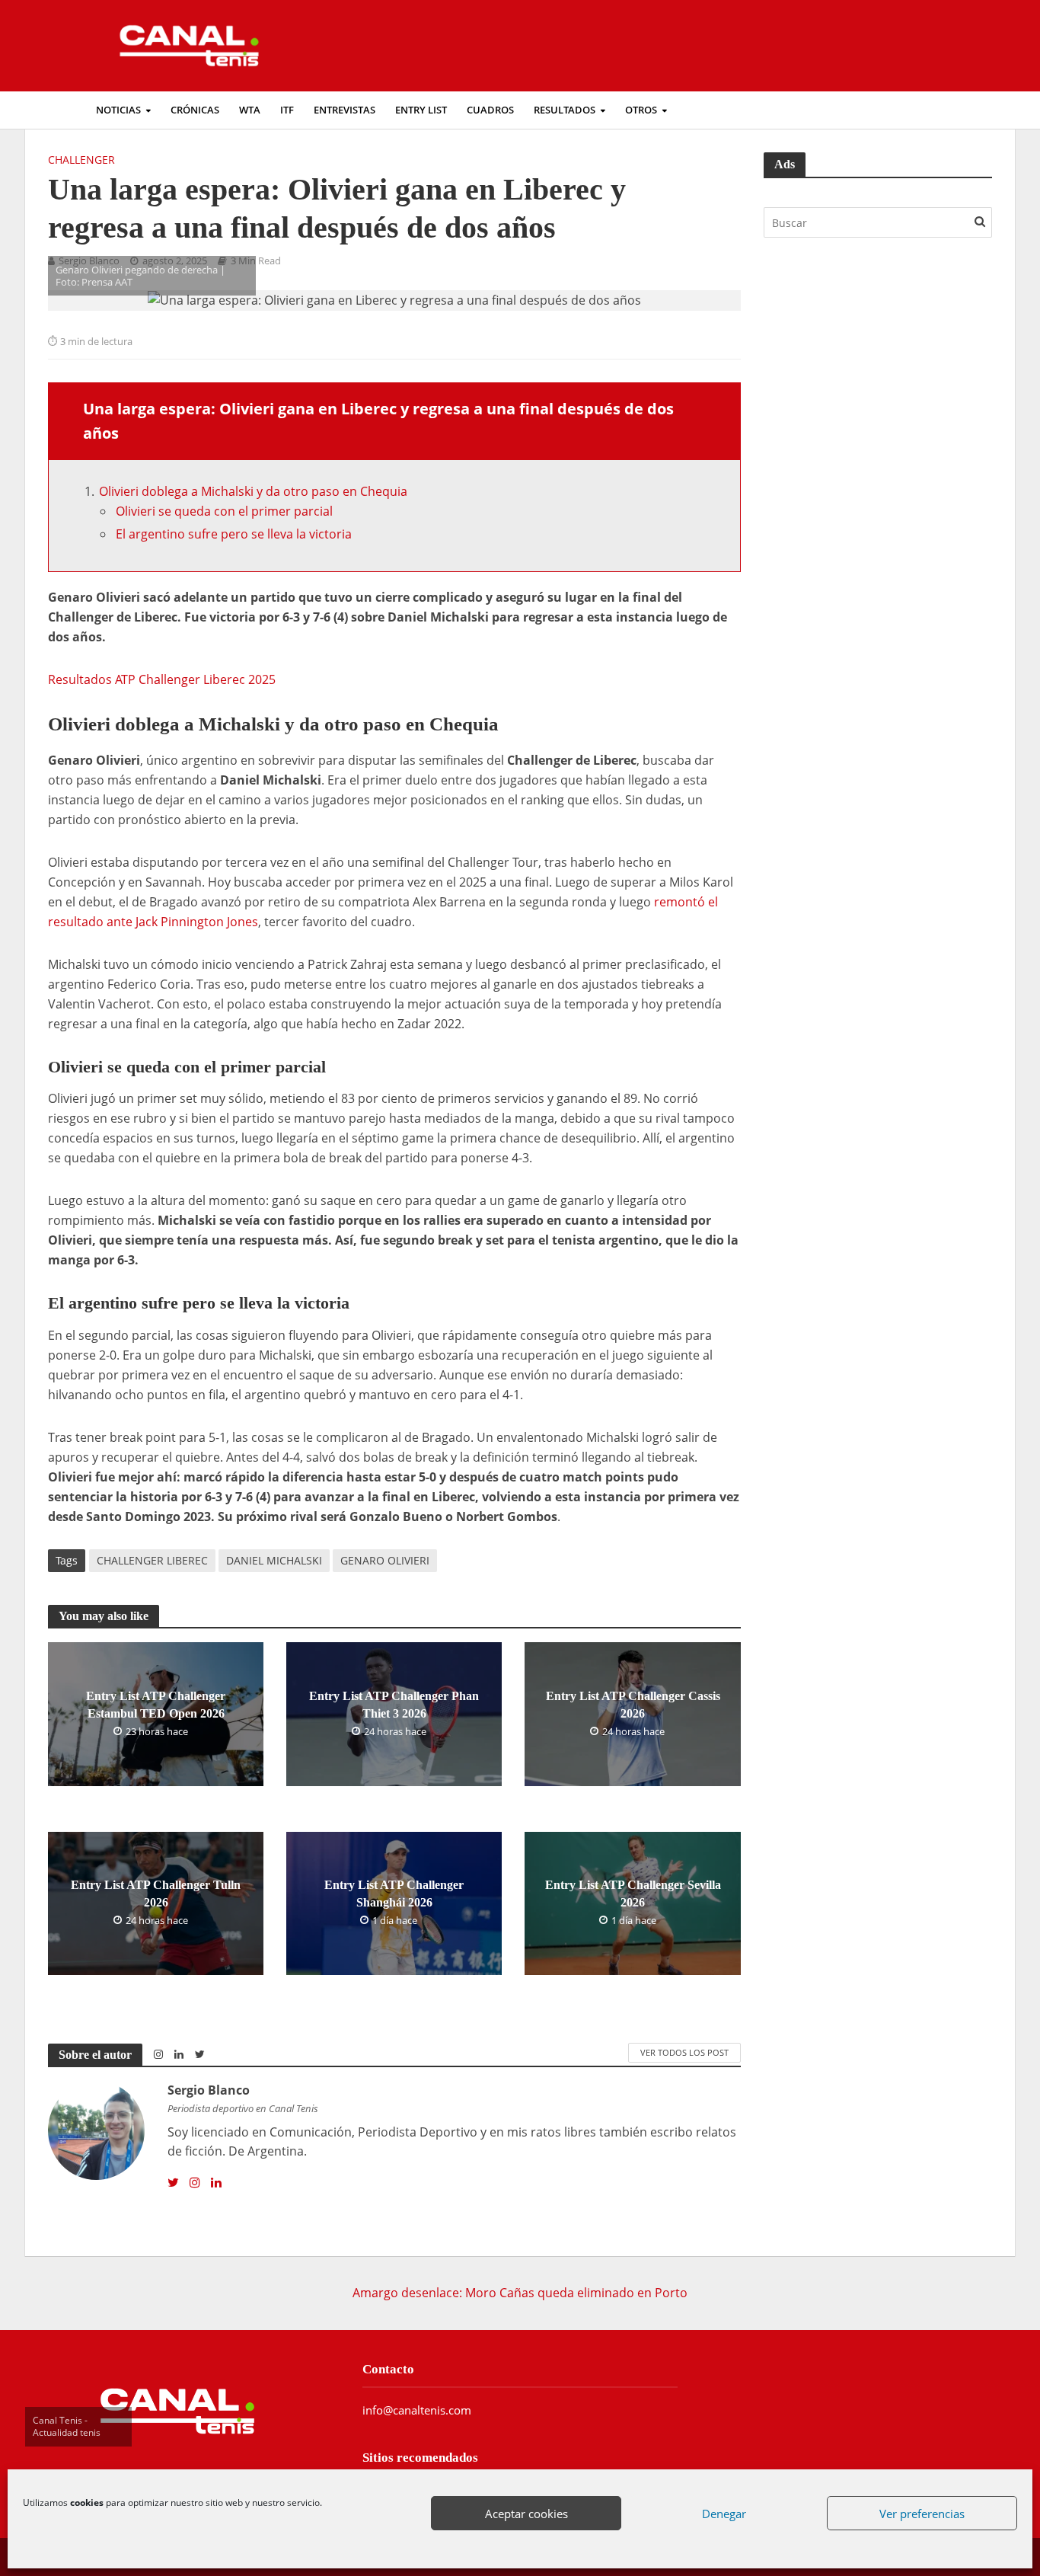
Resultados (565, 110)
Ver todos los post (684, 2052)
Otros (641, 110)
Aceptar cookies (526, 2514)
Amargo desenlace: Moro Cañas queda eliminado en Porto (520, 2293)
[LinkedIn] (216, 2183)
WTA (250, 110)
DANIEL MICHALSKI (274, 1560)
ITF (287, 110)
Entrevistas (345, 110)
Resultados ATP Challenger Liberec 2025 (162, 679)
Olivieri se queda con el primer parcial (224, 511)
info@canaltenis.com (417, 2410)
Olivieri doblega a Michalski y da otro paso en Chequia (253, 491)
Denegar (724, 2514)
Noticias (118, 110)
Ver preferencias (922, 2514)
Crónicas (195, 110)
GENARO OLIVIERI (385, 1560)
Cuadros (490, 110)
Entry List (421, 110)
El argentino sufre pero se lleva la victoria (234, 534)
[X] (173, 2183)
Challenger (81, 160)
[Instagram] (195, 2183)
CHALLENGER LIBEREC (152, 1560)
